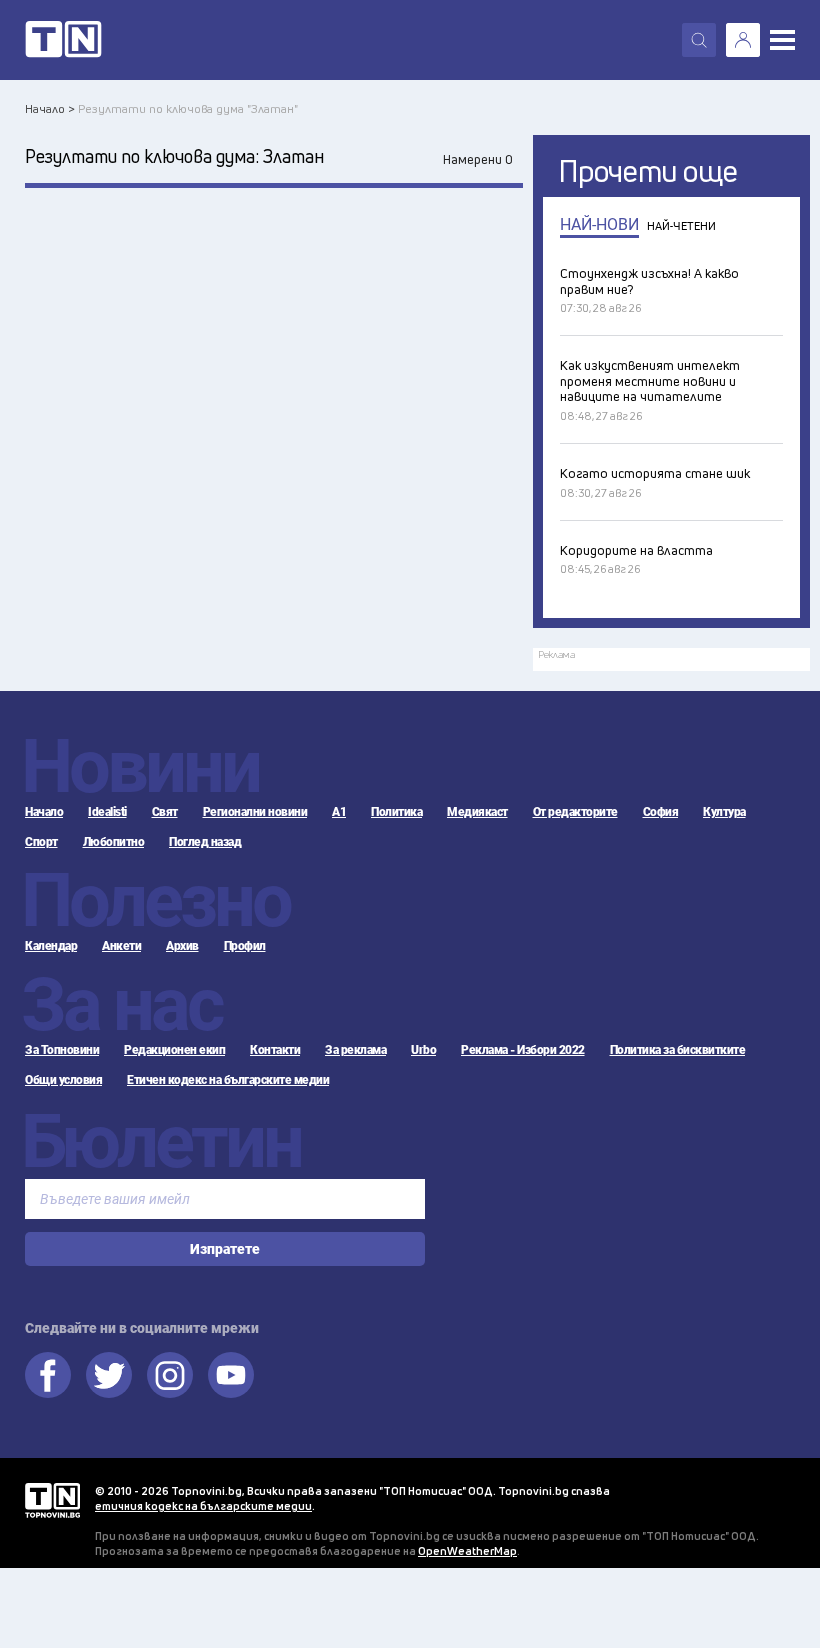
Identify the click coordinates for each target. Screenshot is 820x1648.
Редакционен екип (174, 1050)
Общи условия (63, 1080)
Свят (165, 812)
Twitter (109, 1375)
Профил (245, 946)
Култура (724, 812)
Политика (396, 812)
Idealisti (107, 812)
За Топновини (62, 1050)
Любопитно (114, 842)
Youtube (231, 1375)
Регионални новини (255, 812)
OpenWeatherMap (467, 1550)
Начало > (50, 108)
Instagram (170, 1375)
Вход (743, 40)
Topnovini (52, 1500)
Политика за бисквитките (678, 1050)
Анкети (121, 946)
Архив (182, 946)
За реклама (355, 1050)
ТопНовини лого (63, 40)
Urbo (423, 1050)
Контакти (275, 1050)
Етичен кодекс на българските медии (228, 1080)
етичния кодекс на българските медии (203, 1505)
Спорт (41, 842)
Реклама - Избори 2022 (523, 1050)
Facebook (48, 1375)
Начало (44, 812)
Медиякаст (477, 812)
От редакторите (575, 812)
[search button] (699, 40)
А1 (339, 812)
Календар (51, 946)
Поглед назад (205, 842)
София (661, 812)
